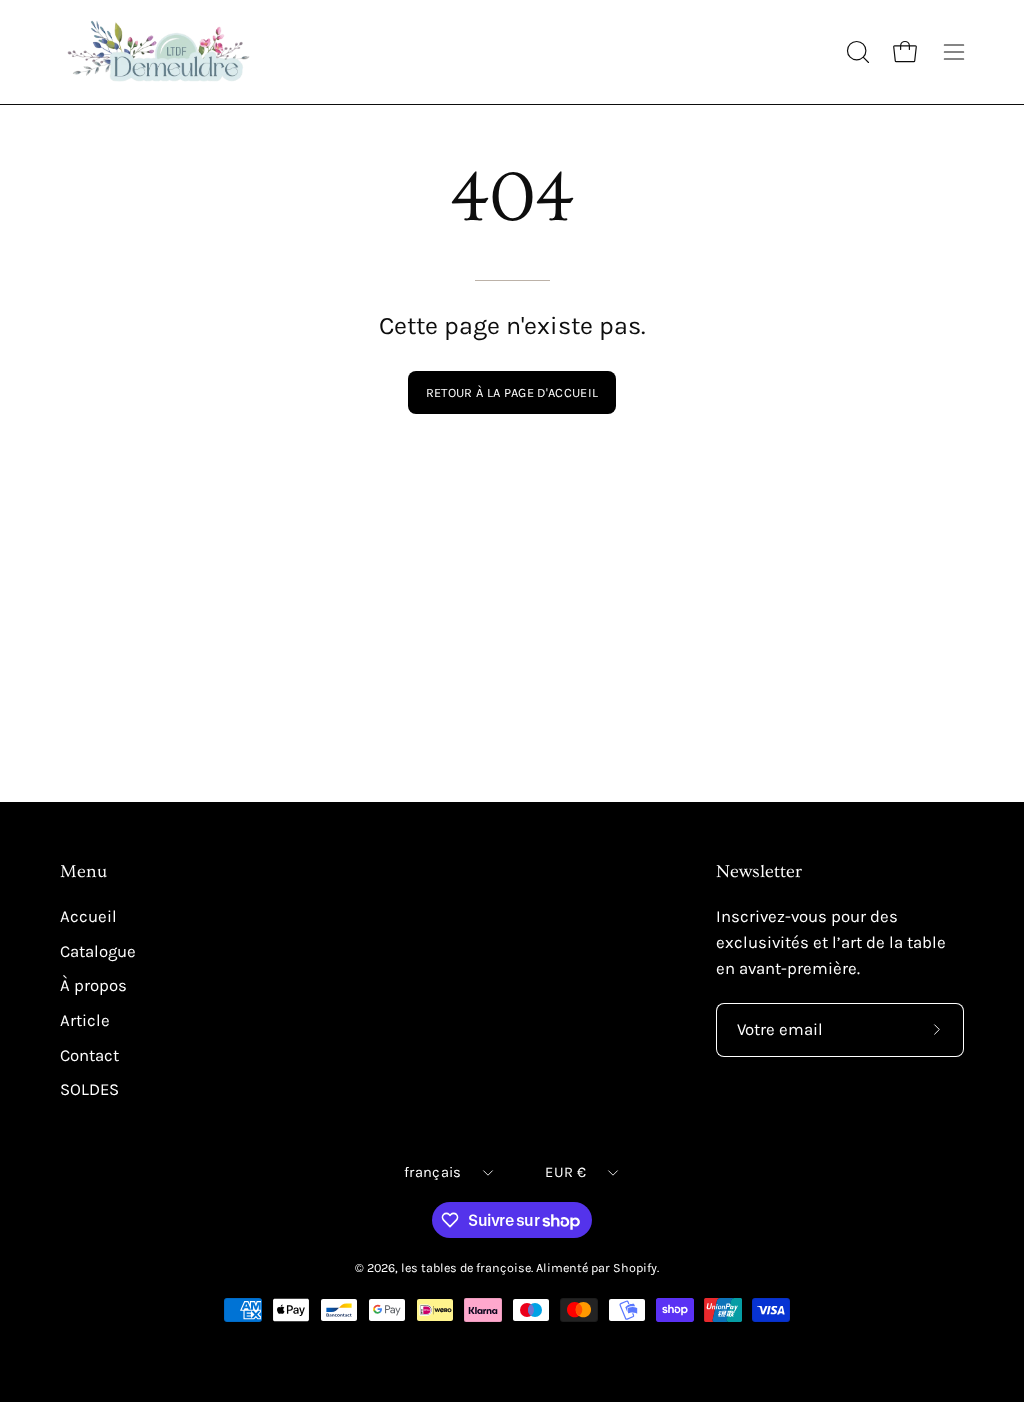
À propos (93, 985)
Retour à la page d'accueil (512, 392)
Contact (89, 1054)
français (432, 1172)
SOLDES (89, 1089)
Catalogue (98, 951)
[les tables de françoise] (160, 52)
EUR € (565, 1172)
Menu (83, 872)
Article (85, 1020)
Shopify (635, 1267)
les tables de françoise (466, 1267)
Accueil (88, 916)
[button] (856, 52)
